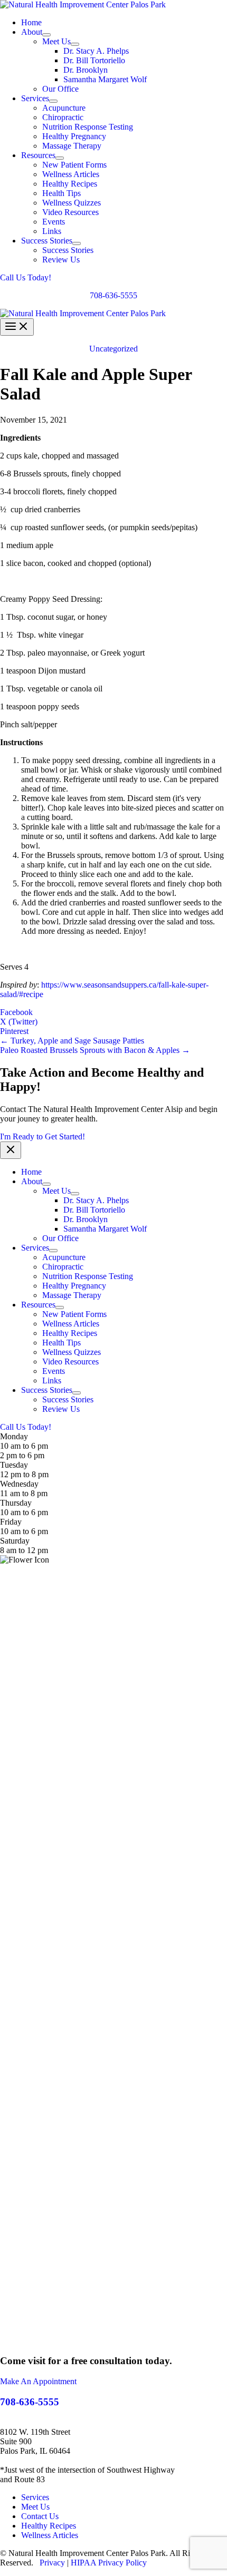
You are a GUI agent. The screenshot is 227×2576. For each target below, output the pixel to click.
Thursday (16, 1503)
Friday (11, 1522)
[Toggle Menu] (46, 35)
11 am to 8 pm (24, 1493)
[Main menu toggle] (17, 327)
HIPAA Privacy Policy (109, 2563)
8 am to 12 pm (24, 1550)
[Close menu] (11, 1150)
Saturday (15, 1541)
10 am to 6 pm (24, 1512)
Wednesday (19, 1484)
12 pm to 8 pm (24, 1474)
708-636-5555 (113, 295)
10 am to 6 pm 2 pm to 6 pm (24, 1451)
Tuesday (14, 1465)
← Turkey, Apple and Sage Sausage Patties (72, 1041)
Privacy (52, 2563)
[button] (113, 278)
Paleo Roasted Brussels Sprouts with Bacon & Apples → (95, 1050)
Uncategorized (113, 349)
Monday (14, 1436)
